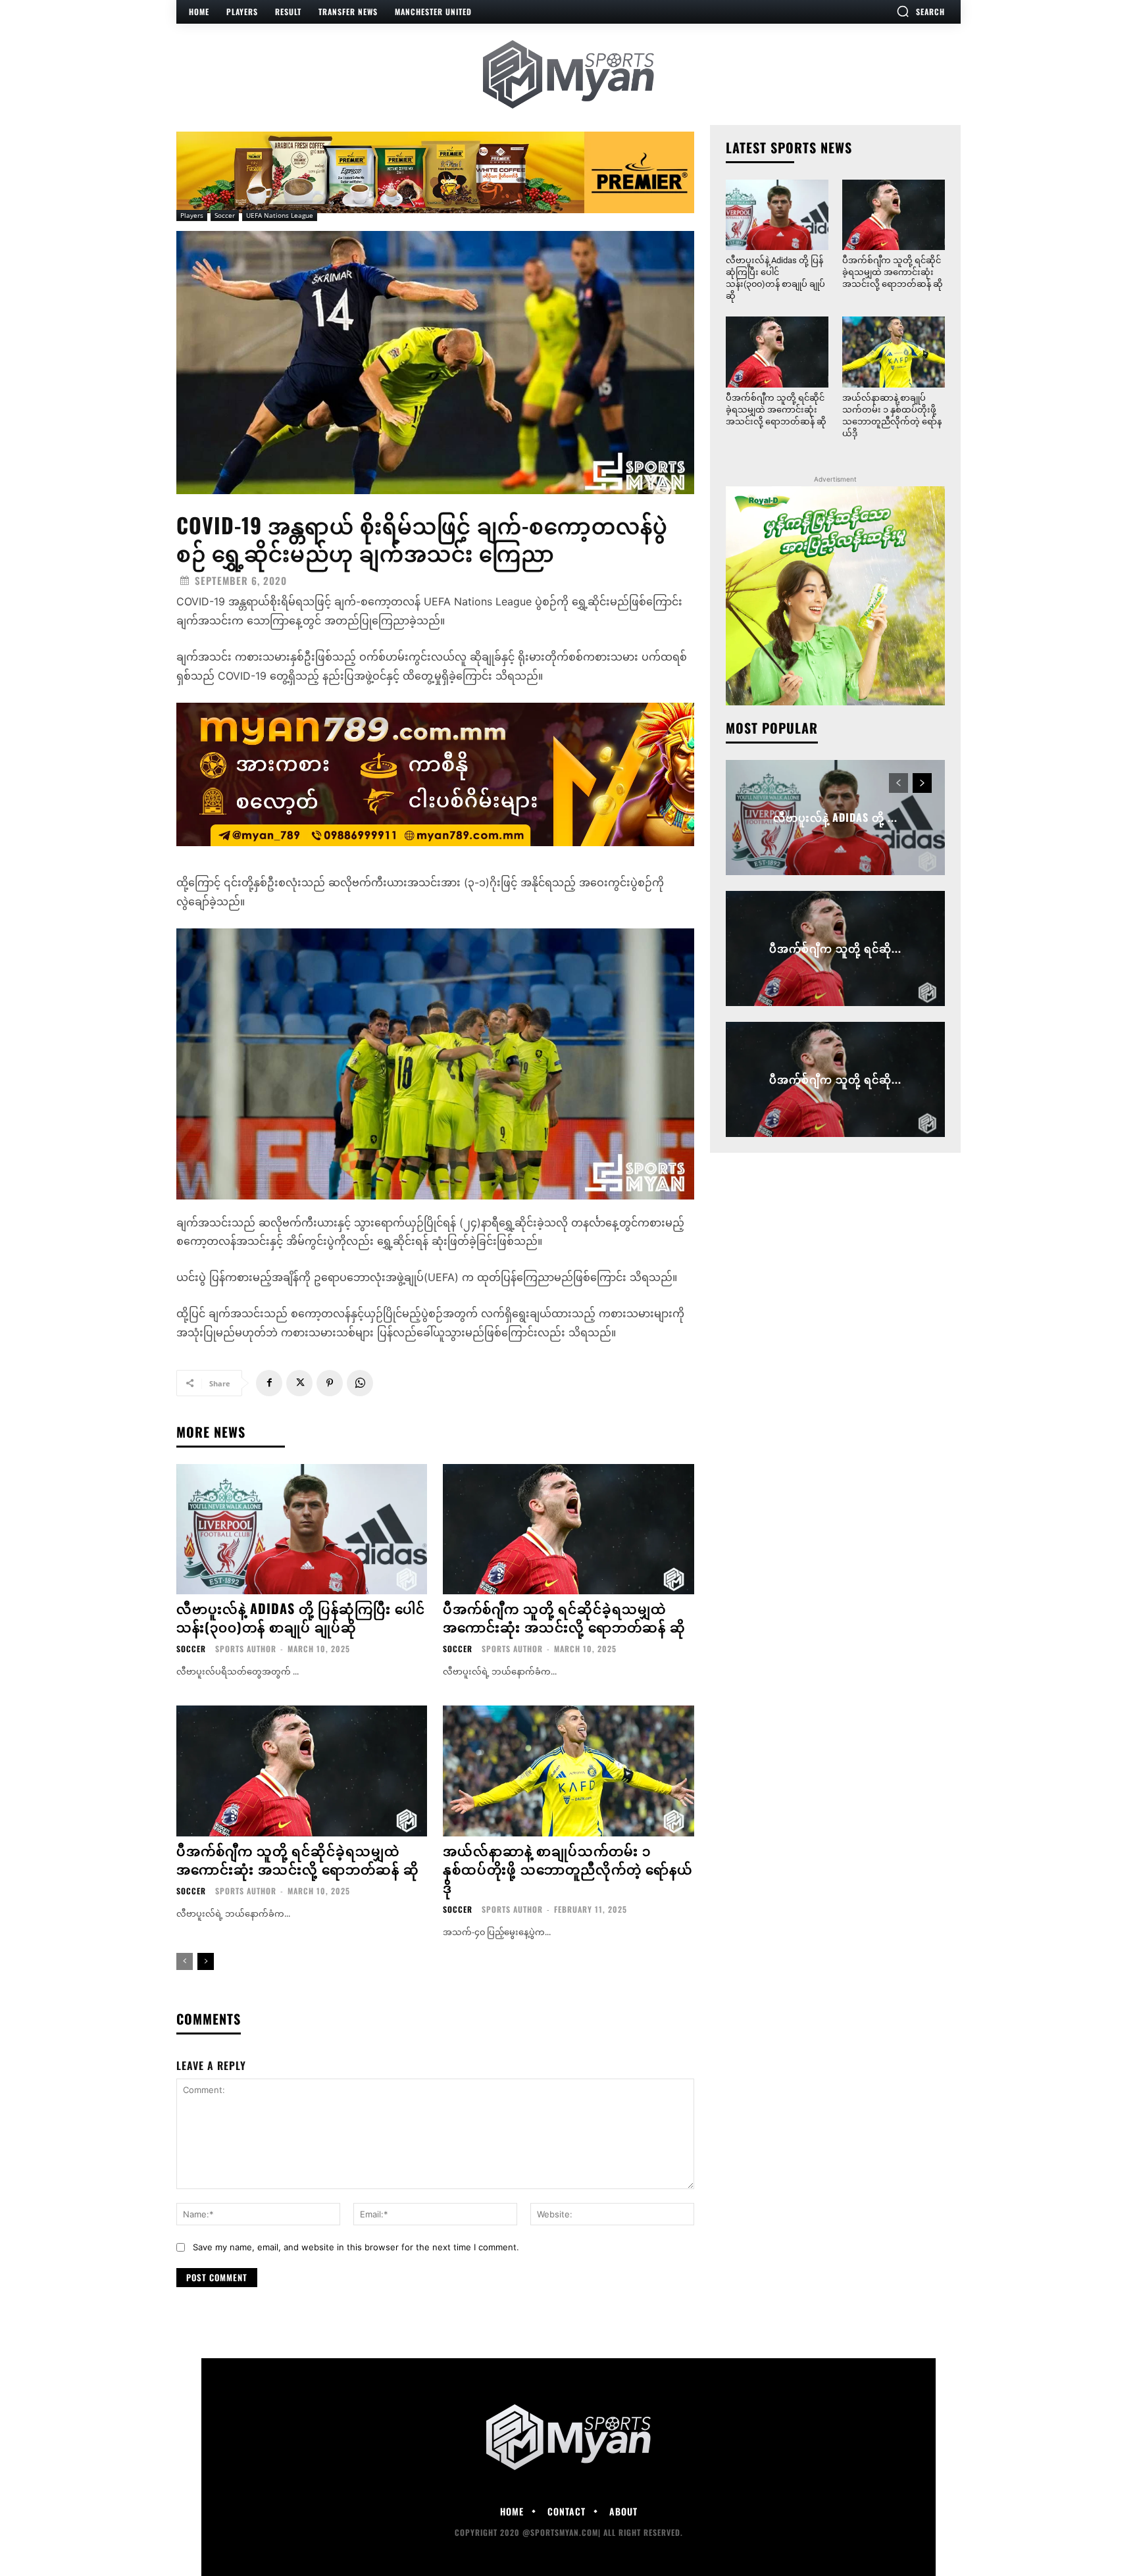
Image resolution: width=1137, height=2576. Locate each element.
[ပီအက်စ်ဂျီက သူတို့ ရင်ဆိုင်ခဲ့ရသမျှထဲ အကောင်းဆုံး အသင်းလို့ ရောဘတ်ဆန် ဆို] (568, 1529)
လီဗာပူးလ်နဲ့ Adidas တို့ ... (835, 817)
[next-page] (206, 1961)
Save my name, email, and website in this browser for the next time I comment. (356, 2247)
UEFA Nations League (280, 215)
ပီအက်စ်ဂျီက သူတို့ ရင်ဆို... (835, 948)
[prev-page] (185, 1961)
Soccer (225, 215)
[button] (921, 11)
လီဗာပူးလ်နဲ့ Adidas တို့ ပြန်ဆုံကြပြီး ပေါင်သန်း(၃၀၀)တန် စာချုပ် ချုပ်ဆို (301, 1617)
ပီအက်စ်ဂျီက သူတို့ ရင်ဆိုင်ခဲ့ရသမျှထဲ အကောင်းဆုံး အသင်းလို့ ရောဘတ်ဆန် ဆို (564, 1617)
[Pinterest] (330, 1383)
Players (192, 215)
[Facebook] (269, 1383)
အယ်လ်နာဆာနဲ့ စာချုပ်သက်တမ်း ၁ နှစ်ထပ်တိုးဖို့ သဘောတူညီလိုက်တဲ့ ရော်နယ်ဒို (568, 1869)
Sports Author (246, 1649)
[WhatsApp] (360, 1383)
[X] (299, 1383)
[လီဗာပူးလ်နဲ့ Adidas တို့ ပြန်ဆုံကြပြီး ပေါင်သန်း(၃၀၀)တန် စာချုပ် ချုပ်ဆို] (302, 1529)
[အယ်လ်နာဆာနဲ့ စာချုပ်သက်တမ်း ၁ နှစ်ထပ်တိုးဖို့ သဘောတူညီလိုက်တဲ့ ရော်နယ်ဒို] (568, 1771)
